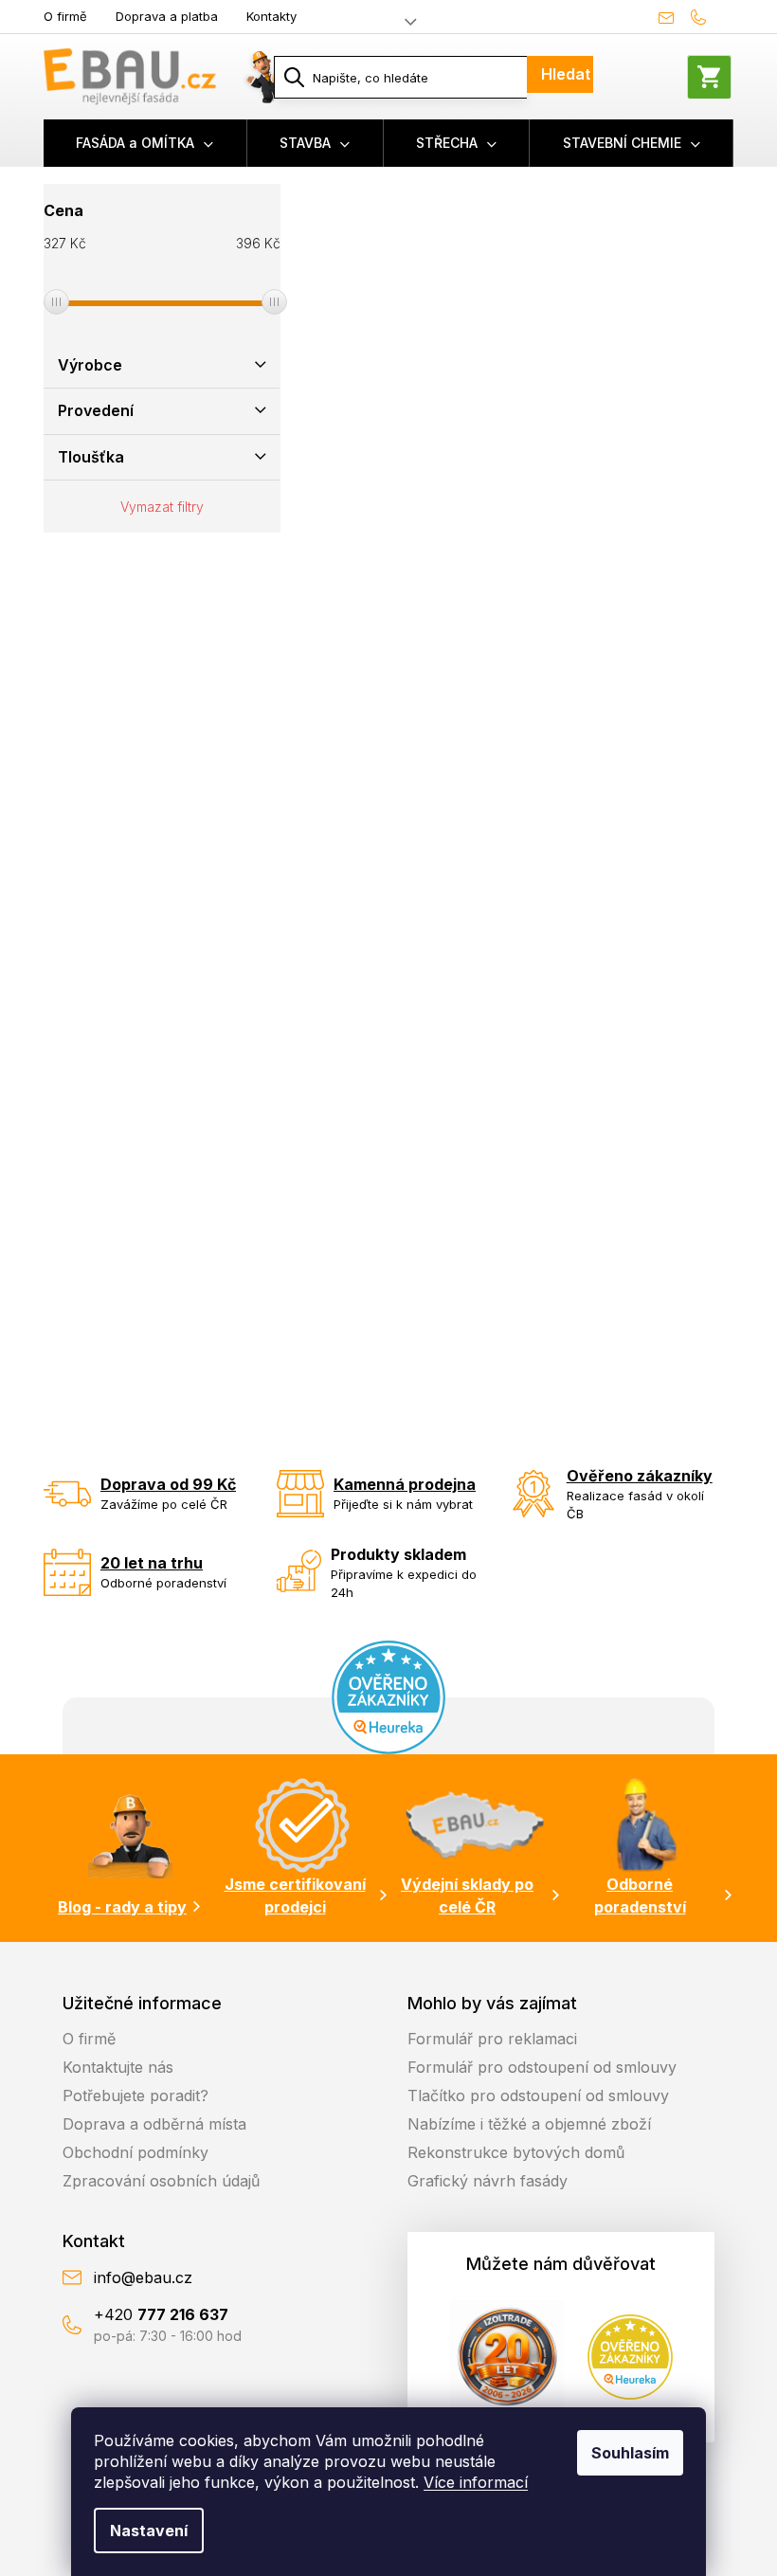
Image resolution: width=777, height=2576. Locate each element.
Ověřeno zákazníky (640, 1476)
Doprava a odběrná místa (154, 2124)
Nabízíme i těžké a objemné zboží (529, 2124)
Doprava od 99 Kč (168, 1484)
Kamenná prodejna (405, 1484)
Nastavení (149, 2531)
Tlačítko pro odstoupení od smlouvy (538, 2095)
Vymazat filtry (162, 507)
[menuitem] (145, 143)
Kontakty (271, 16)
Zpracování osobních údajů (161, 2181)
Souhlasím (630, 2453)
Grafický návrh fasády (488, 2181)
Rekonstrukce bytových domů (516, 2152)
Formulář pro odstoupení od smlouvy (542, 2067)
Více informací (476, 2482)
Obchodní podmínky (136, 2152)
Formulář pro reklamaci (492, 2039)
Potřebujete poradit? (136, 2095)
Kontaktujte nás (118, 2067)
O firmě (65, 16)
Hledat (566, 74)
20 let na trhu (152, 1563)
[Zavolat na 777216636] (707, 17)
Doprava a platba (167, 16)
